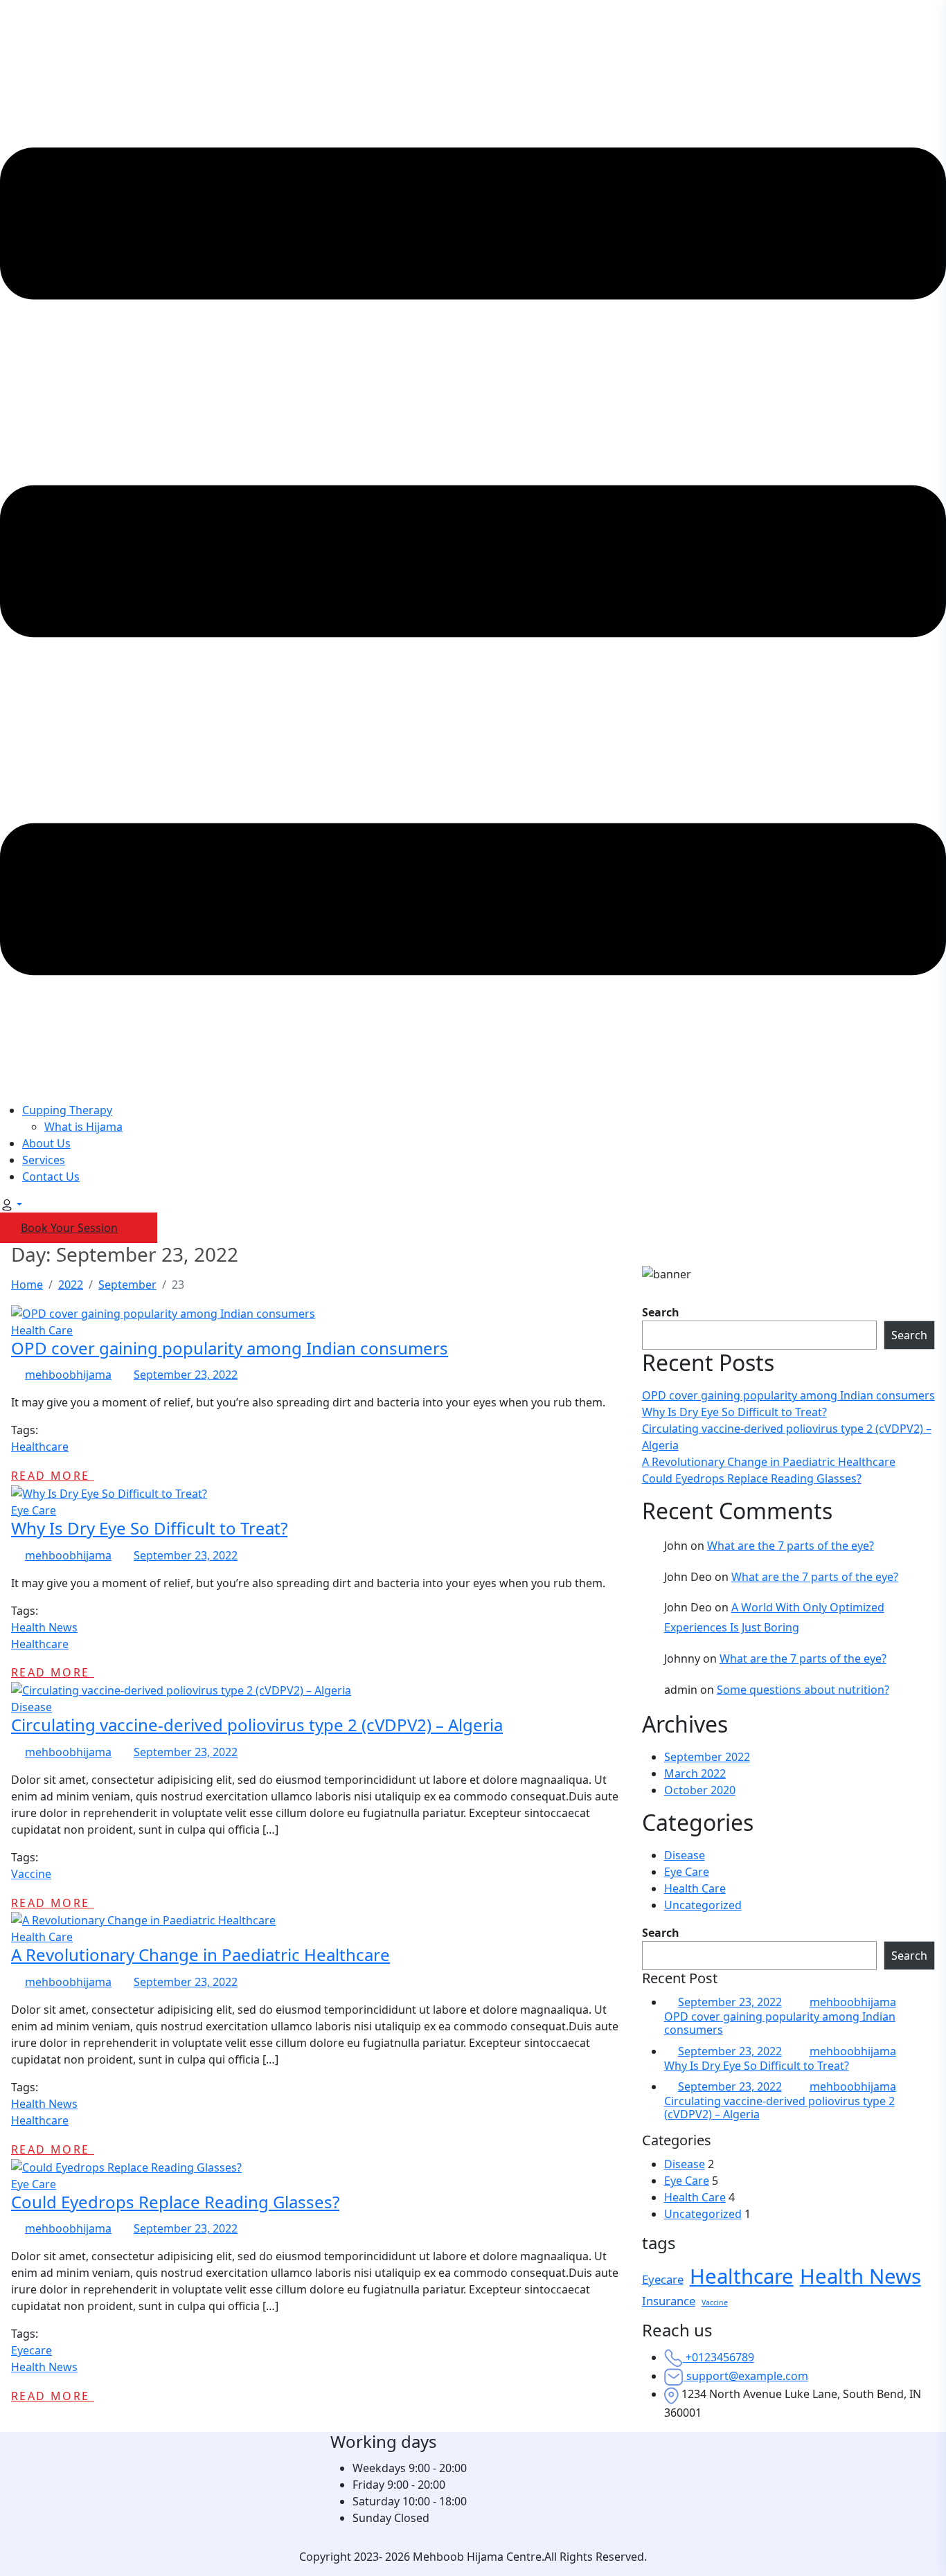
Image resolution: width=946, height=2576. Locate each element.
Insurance (669, 2301)
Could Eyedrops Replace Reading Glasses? (752, 1478)
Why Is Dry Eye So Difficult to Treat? (734, 1412)
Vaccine (31, 1874)
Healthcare (40, 1447)
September (127, 1285)
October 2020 (700, 1790)
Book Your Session (69, 1228)
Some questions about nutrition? (803, 1690)
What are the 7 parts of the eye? (791, 1546)
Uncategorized (703, 1905)
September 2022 (707, 1757)
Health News (44, 1627)
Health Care (42, 1330)
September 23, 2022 (730, 2002)
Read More (53, 1476)
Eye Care (34, 1510)
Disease (32, 1707)
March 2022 (695, 1773)
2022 (71, 1285)
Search (661, 1312)
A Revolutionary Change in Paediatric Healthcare (769, 1462)
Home (27, 1285)
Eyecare (32, 2350)
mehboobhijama (68, 1375)
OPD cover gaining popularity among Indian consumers (788, 1395)
